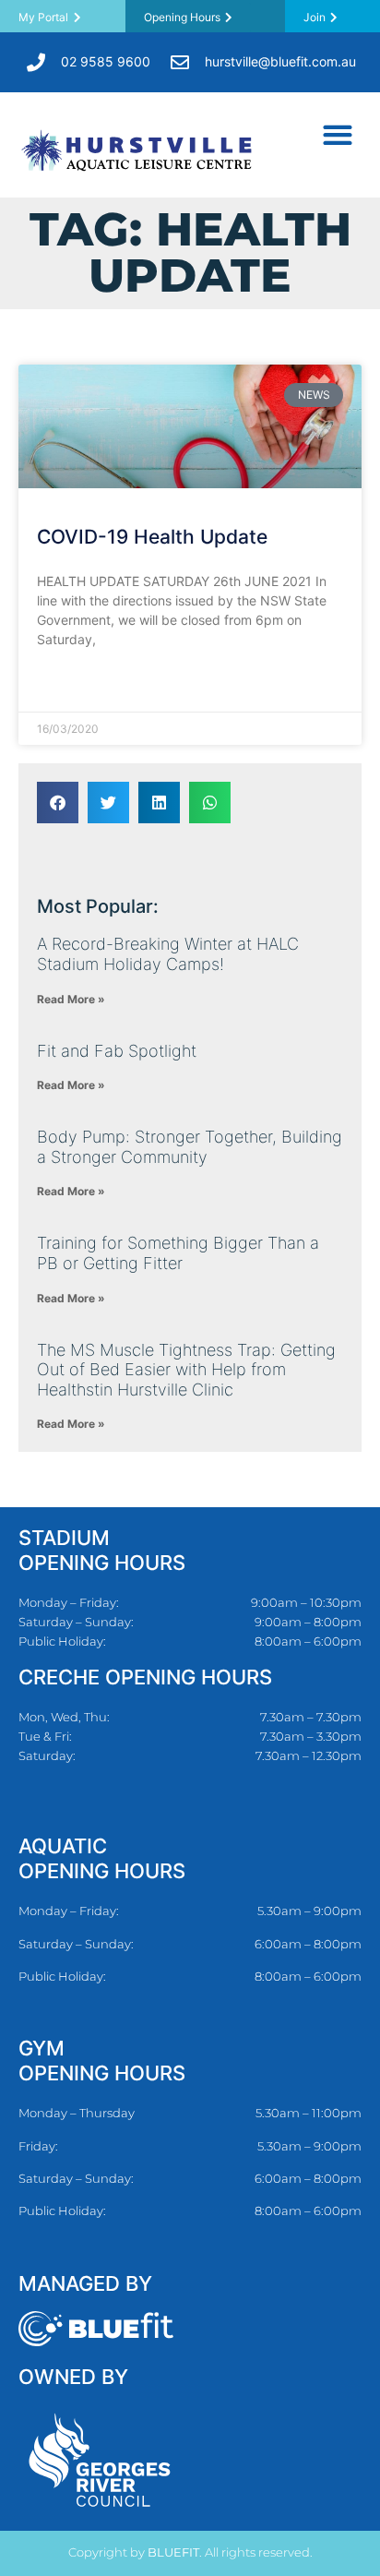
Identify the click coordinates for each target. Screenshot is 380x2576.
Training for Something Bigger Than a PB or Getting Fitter (178, 1253)
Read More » (75, 684)
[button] (338, 134)
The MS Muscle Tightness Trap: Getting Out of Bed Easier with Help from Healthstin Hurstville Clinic (186, 1370)
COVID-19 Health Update (152, 537)
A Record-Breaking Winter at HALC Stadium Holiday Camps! (168, 954)
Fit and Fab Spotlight (117, 1051)
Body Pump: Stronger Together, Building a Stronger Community (190, 1147)
